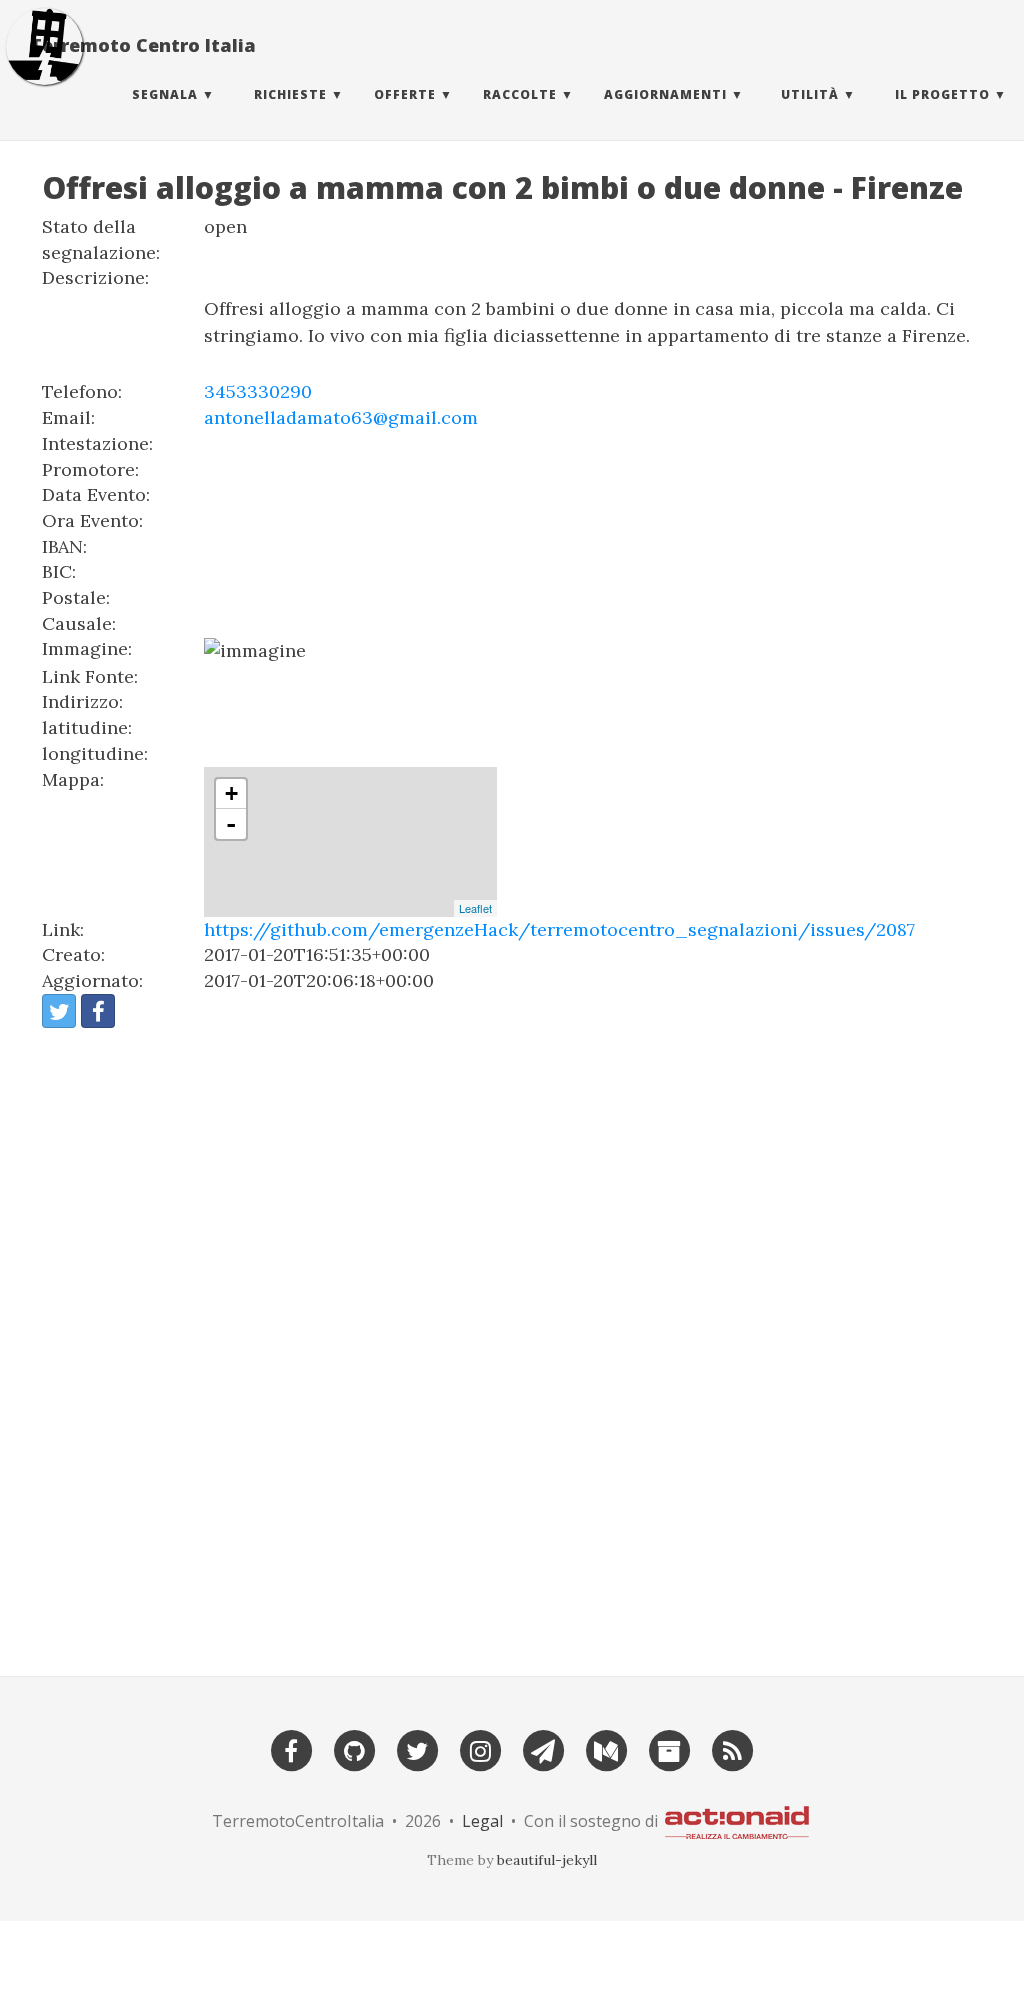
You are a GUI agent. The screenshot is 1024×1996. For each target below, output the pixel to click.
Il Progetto (942, 94)
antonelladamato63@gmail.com (341, 417)
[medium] (606, 1748)
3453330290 (258, 391)
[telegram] (543, 1748)
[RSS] (732, 1748)
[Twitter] (417, 1748)
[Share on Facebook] (98, 1011)
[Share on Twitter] (59, 1011)
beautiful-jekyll (547, 1860)
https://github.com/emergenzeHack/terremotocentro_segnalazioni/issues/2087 (559, 929)
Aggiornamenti (665, 94)
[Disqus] (512, 1343)
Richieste (290, 94)
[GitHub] (354, 1748)
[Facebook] (291, 1748)
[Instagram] (480, 1748)
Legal (482, 1821)
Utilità (810, 94)
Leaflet (475, 908)
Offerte (405, 94)
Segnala (165, 94)
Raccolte (520, 94)
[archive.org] (669, 1748)
